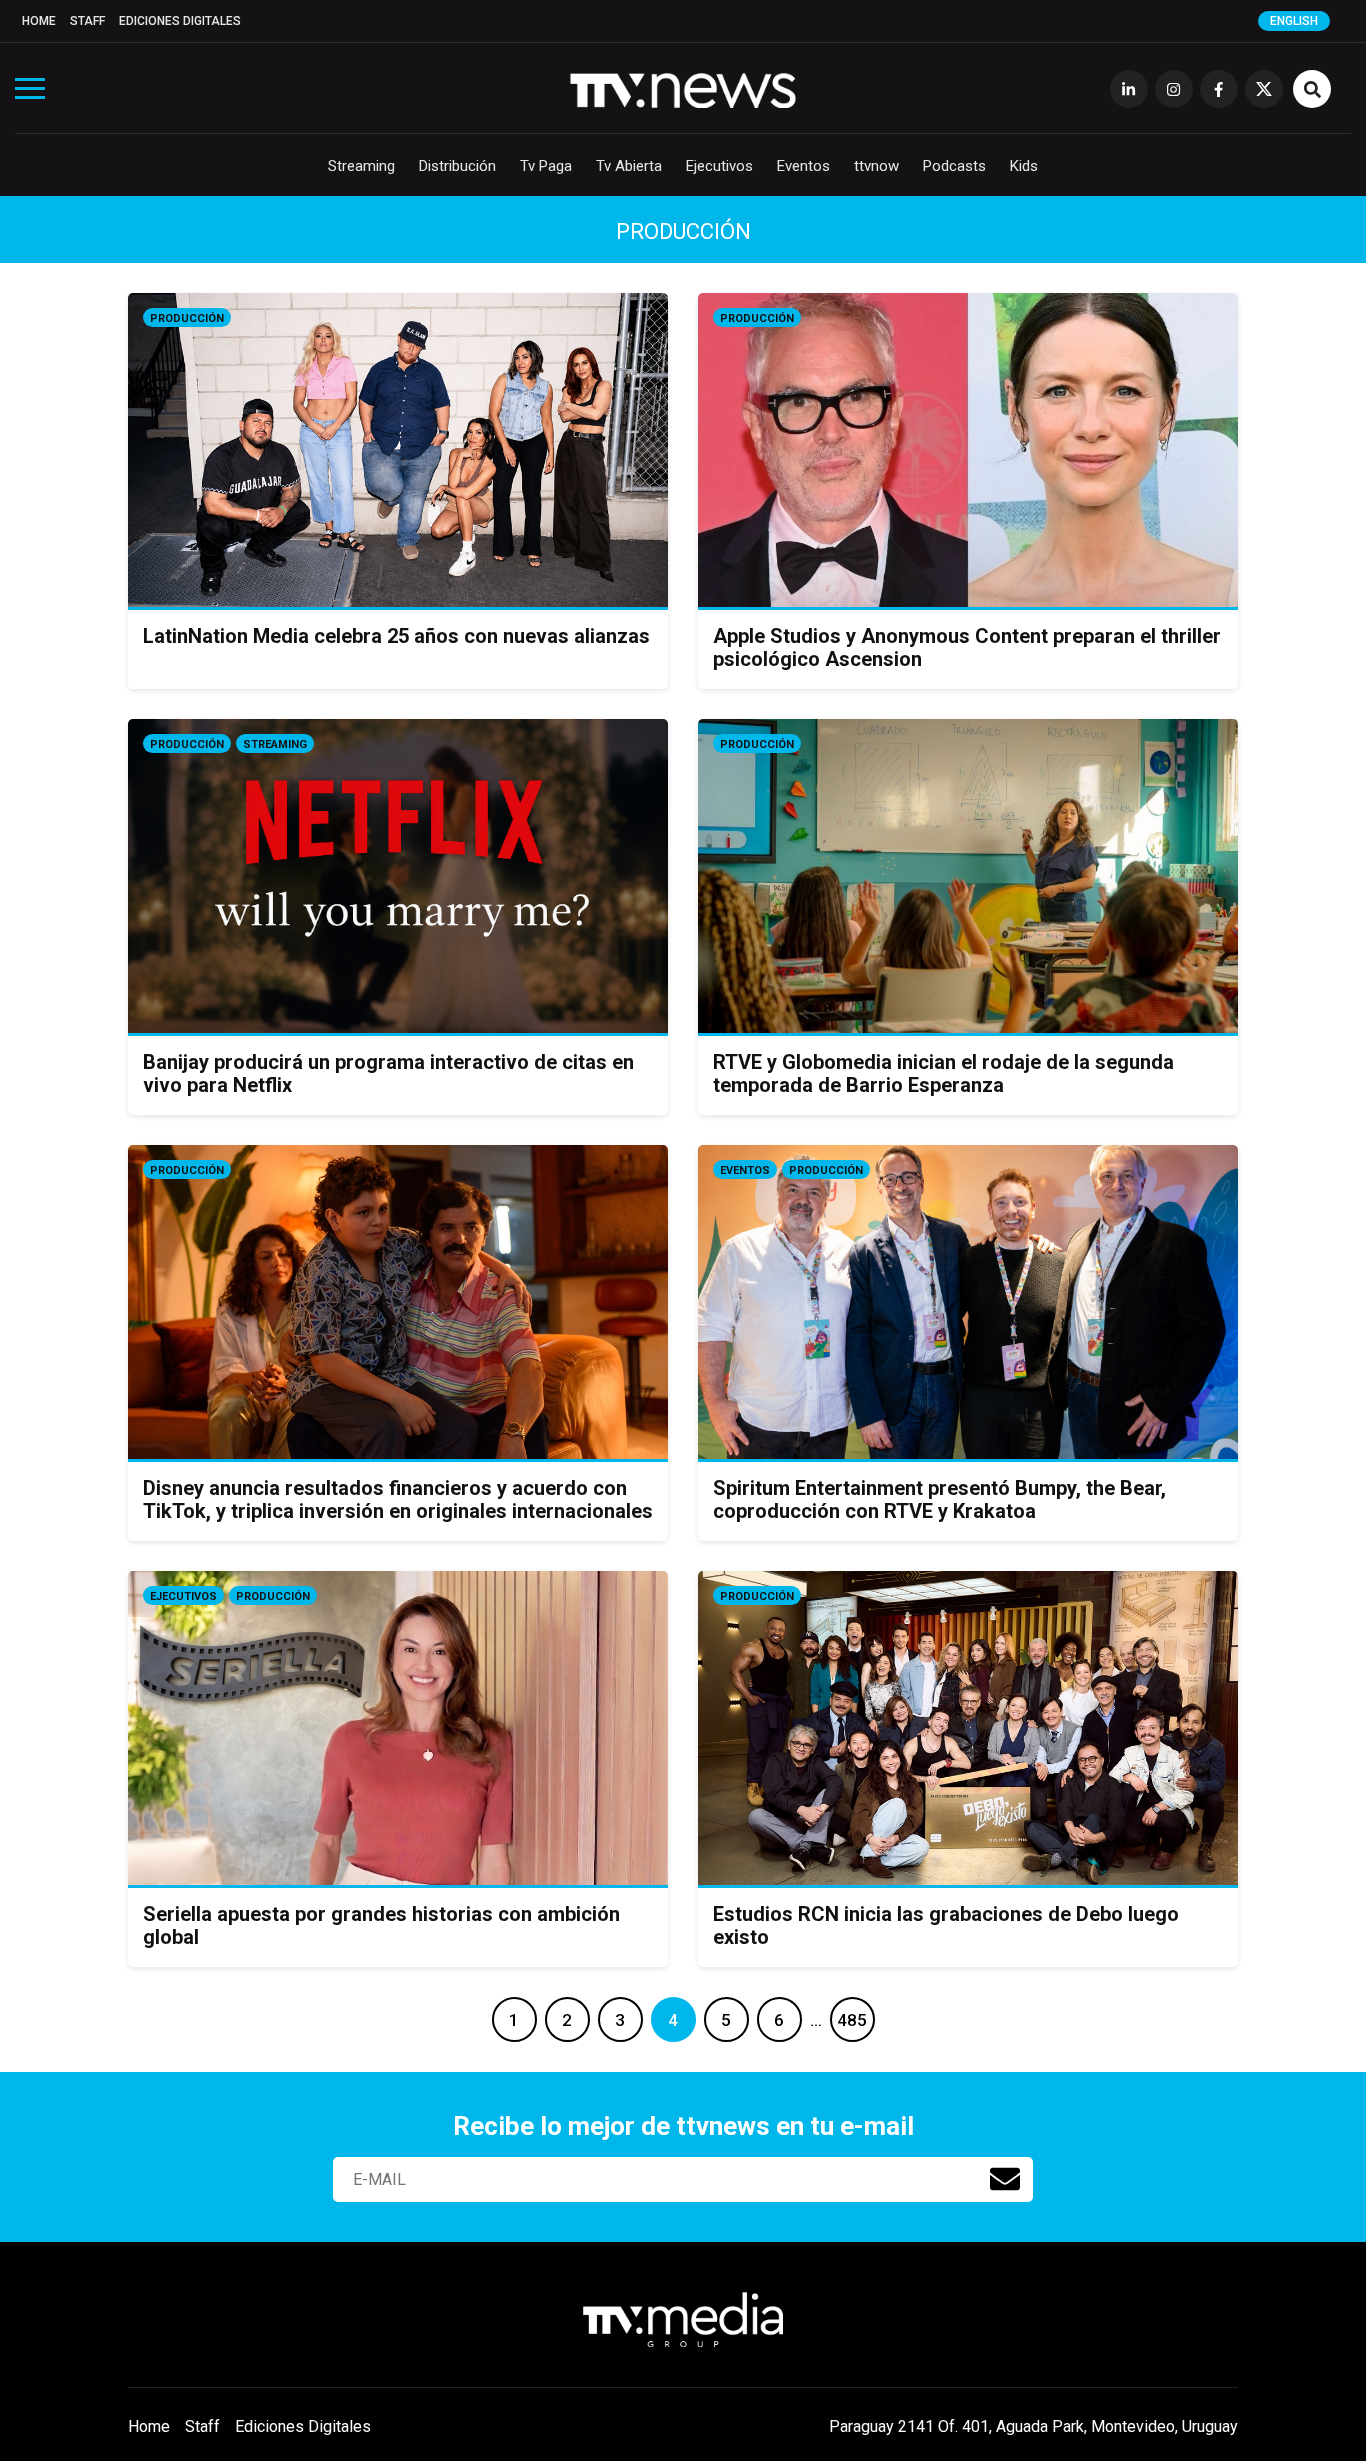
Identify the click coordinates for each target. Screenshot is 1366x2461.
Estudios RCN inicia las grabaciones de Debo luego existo (946, 1925)
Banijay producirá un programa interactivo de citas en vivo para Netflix (388, 1073)
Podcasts (954, 166)
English (1294, 21)
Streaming (361, 166)
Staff (87, 21)
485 (852, 2020)
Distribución (457, 166)
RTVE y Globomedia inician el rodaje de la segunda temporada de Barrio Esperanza (943, 1073)
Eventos (803, 166)
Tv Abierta (629, 166)
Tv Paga (546, 166)
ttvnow (876, 166)
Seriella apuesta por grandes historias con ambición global (381, 1925)
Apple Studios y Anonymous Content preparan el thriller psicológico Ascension (967, 647)
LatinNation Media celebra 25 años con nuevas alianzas (396, 636)
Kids (1024, 166)
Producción (187, 318)
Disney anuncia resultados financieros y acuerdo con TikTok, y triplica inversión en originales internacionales (398, 1499)
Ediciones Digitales (180, 21)
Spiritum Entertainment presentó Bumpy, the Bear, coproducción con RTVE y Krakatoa (939, 1499)
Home (39, 21)
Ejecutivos (719, 166)
